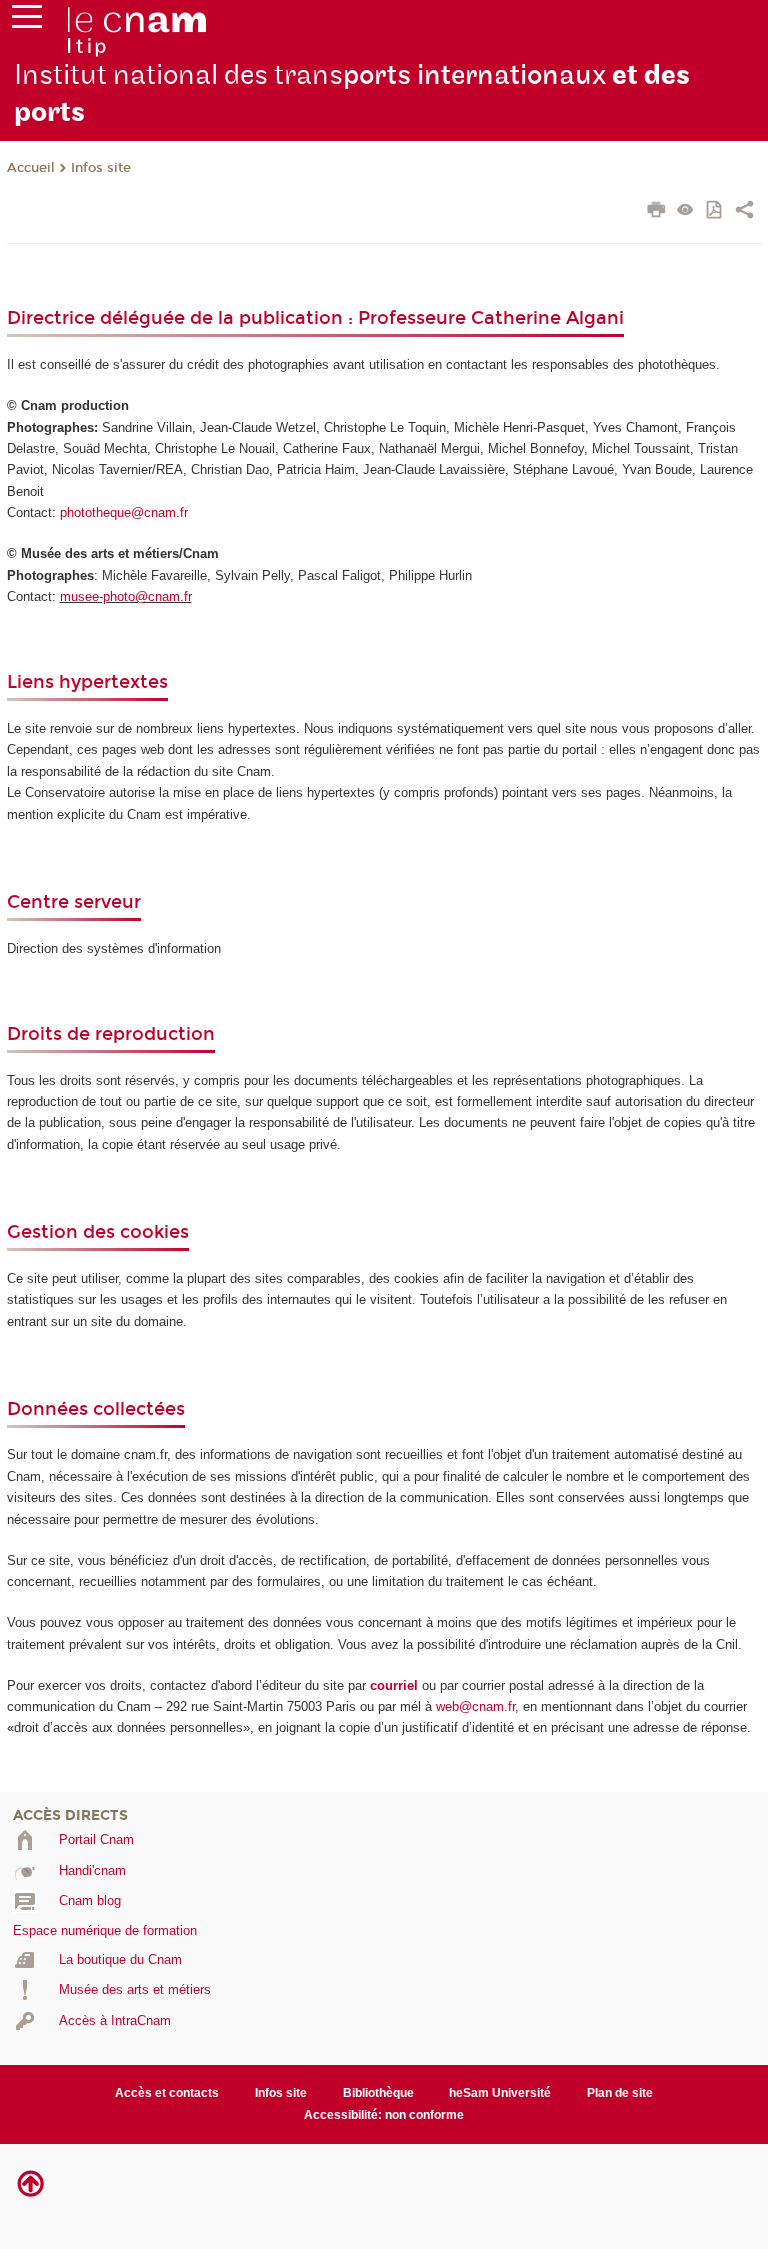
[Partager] (744, 212)
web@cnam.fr (475, 1706)
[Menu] (27, 21)
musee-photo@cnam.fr (126, 596)
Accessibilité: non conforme (384, 2115)
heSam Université (500, 2093)
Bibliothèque (378, 2093)
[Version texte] (685, 211)
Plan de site (620, 2093)
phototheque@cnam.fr (124, 512)
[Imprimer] (656, 212)
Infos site (101, 168)
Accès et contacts (167, 2093)
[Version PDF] (715, 211)
